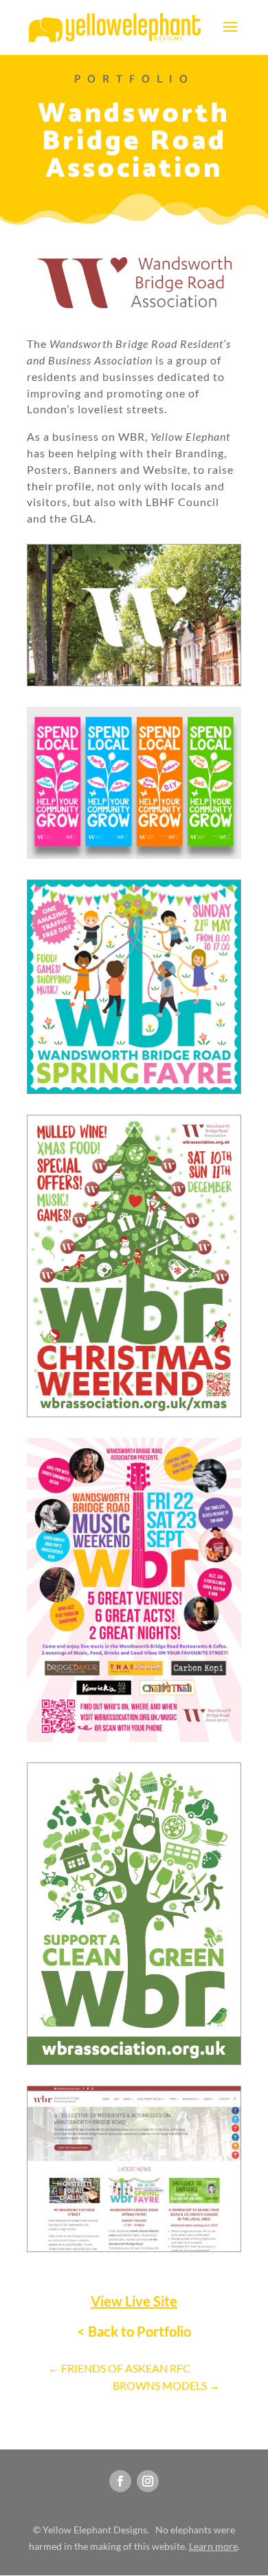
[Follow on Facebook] (120, 2481)
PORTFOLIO (134, 79)
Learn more (213, 2546)
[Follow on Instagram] (148, 2481)
